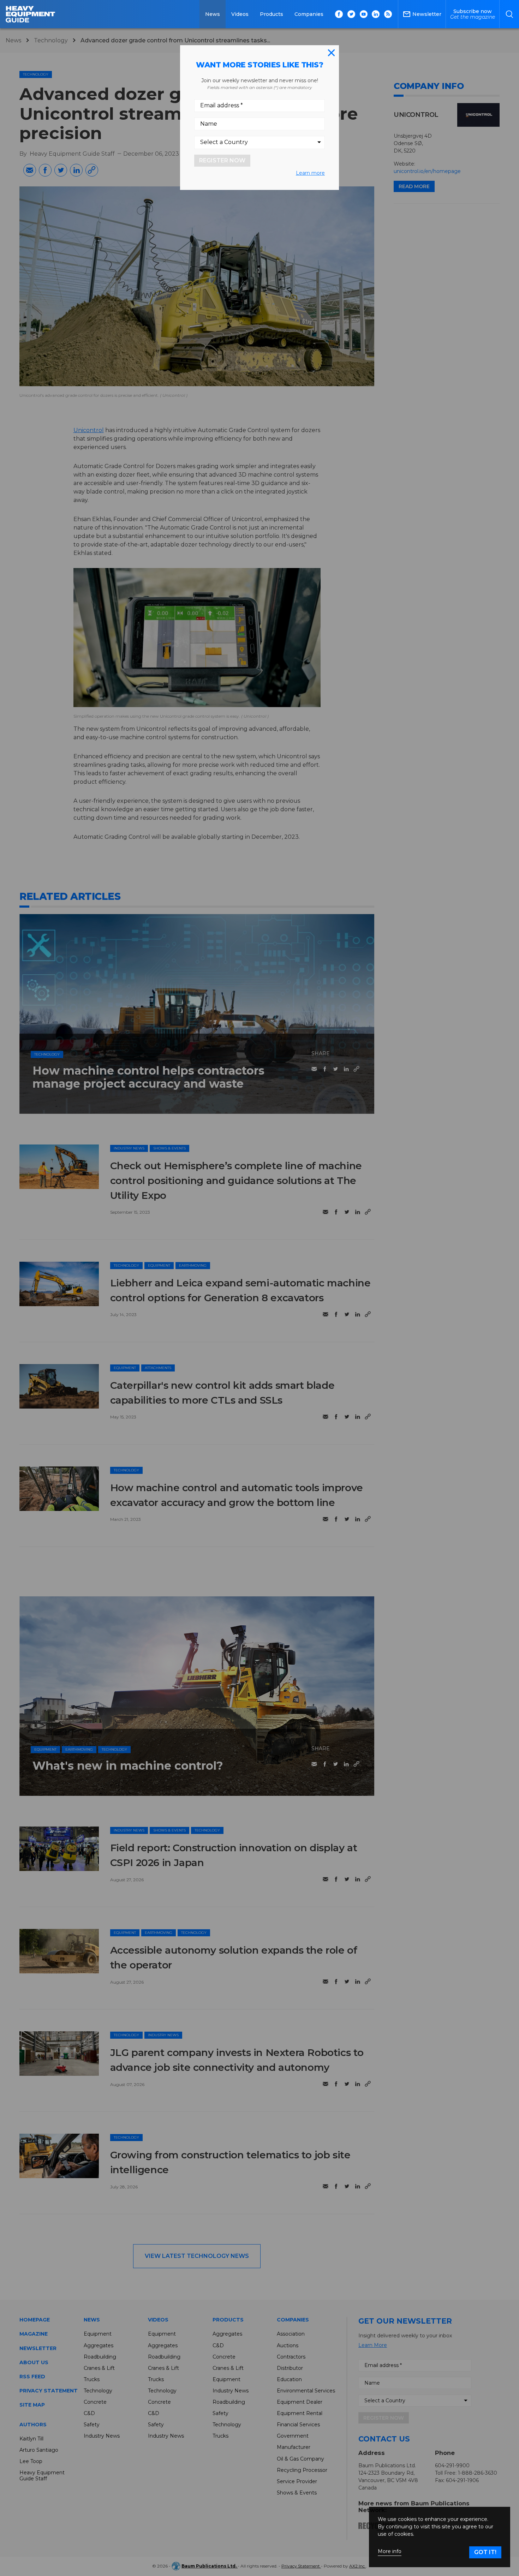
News (213, 14)
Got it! (485, 2552)
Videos (240, 14)
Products (272, 14)
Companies (309, 14)
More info (390, 2551)
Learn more (310, 173)
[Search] (509, 14)
